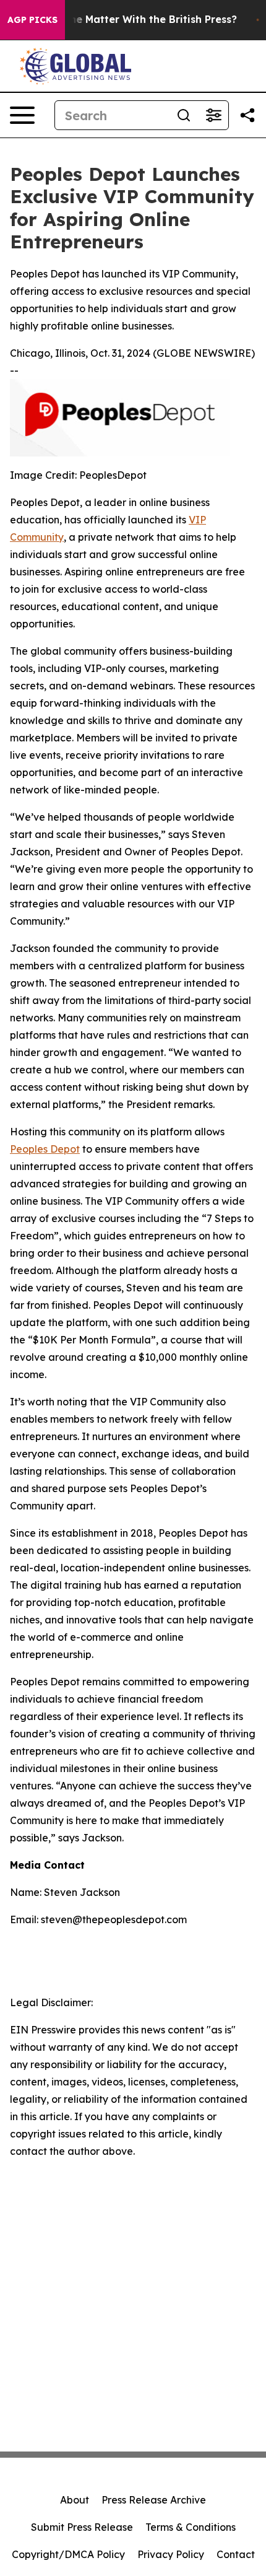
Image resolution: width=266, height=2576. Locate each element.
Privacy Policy (171, 2554)
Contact (236, 2554)
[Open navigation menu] (22, 115)
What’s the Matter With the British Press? (132, 20)
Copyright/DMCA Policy (68, 2554)
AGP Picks (32, 20)
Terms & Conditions (191, 2527)
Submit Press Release (82, 2527)
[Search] (184, 115)
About (75, 2500)
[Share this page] (247, 115)
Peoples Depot (45, 1149)
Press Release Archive (154, 2500)
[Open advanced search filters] (213, 115)
